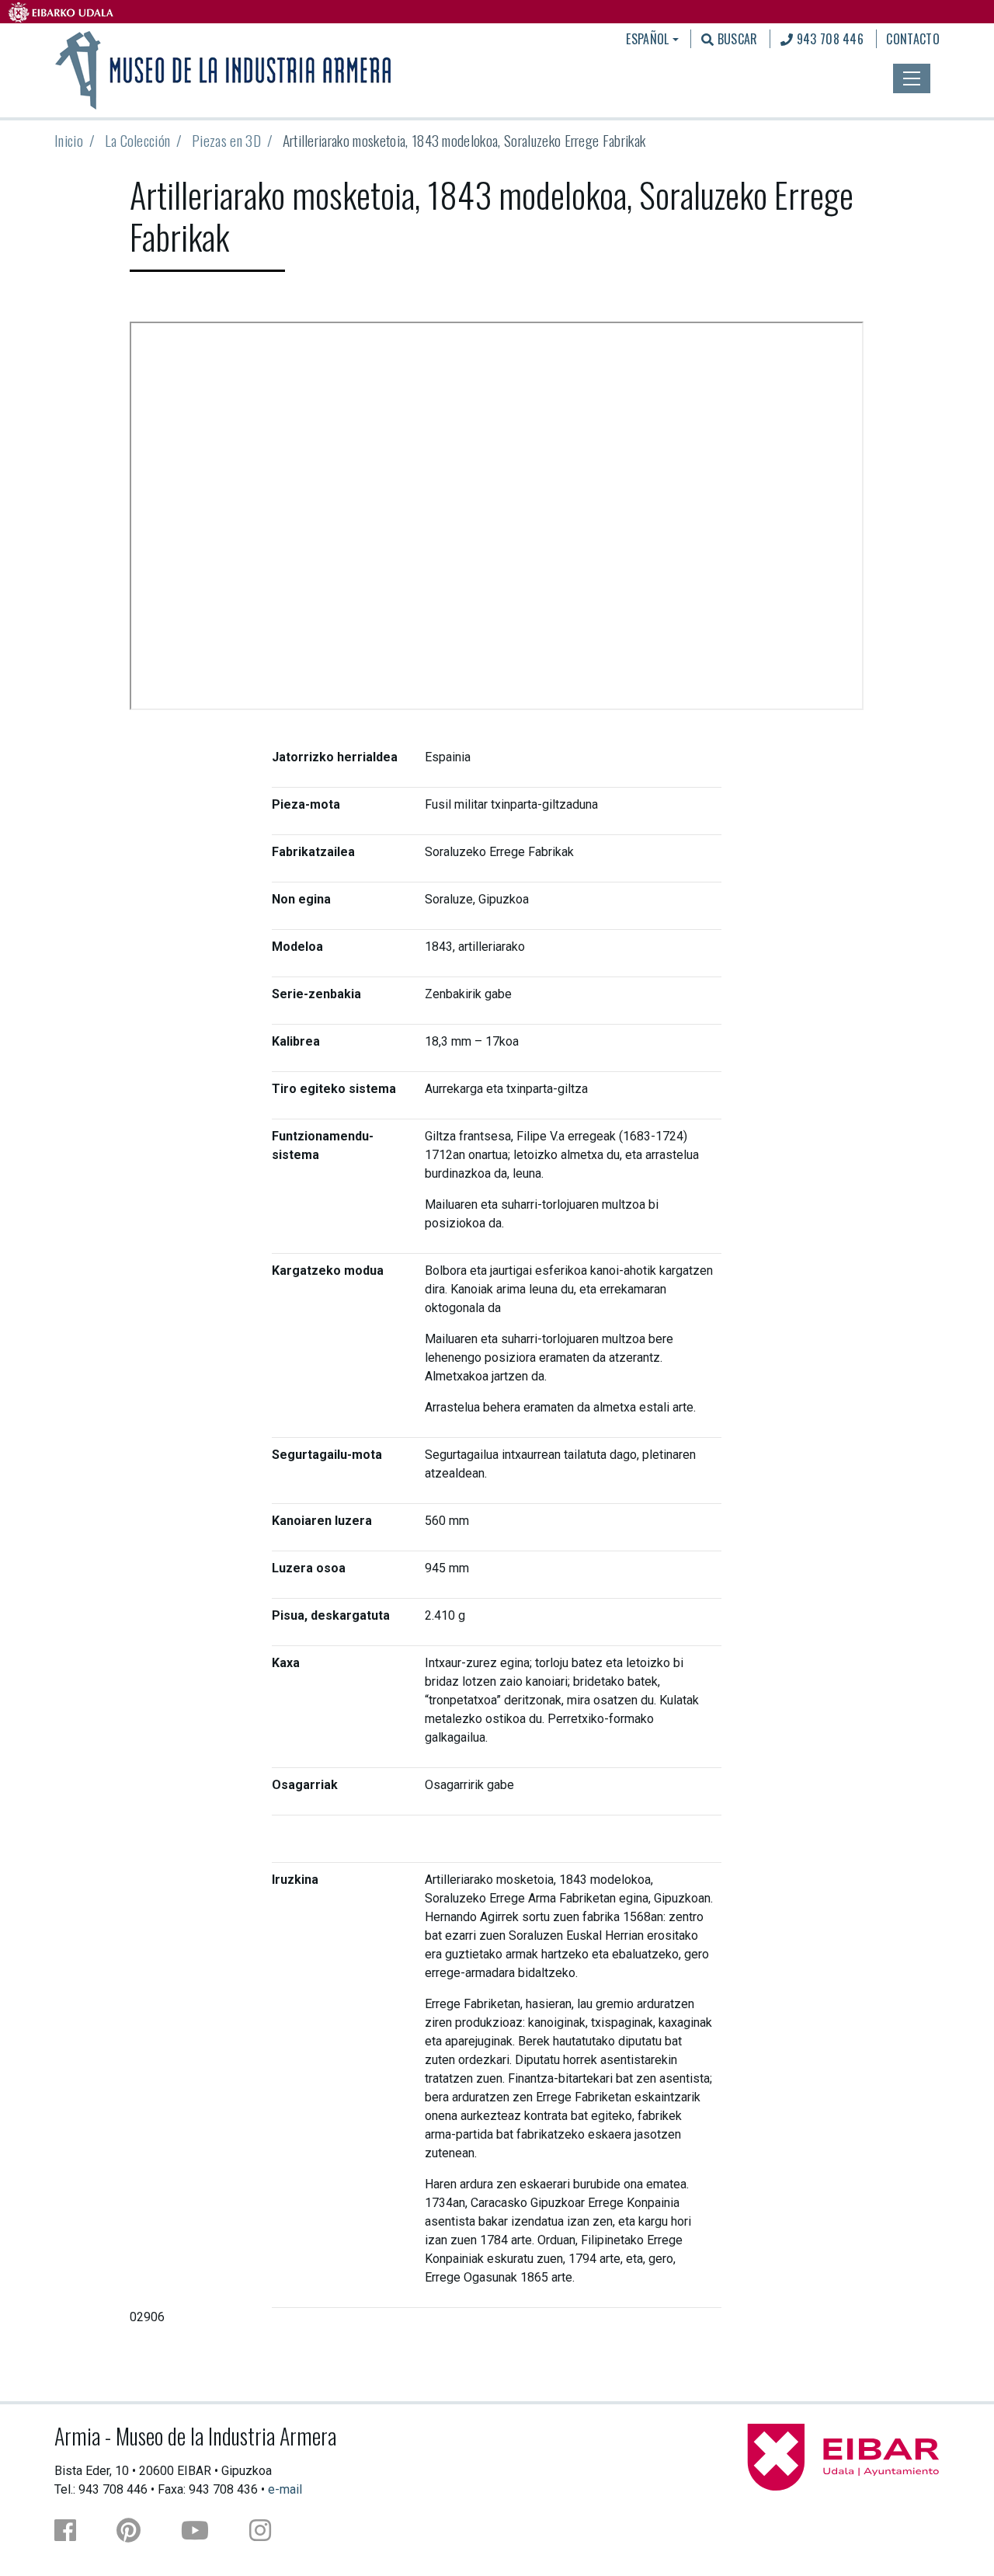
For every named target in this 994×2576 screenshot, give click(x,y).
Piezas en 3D (226, 140)
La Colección (138, 140)
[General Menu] (912, 78)
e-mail (285, 2489)
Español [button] (647, 39)
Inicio (69, 140)
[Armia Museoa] (224, 68)
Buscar (735, 39)
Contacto (913, 39)
